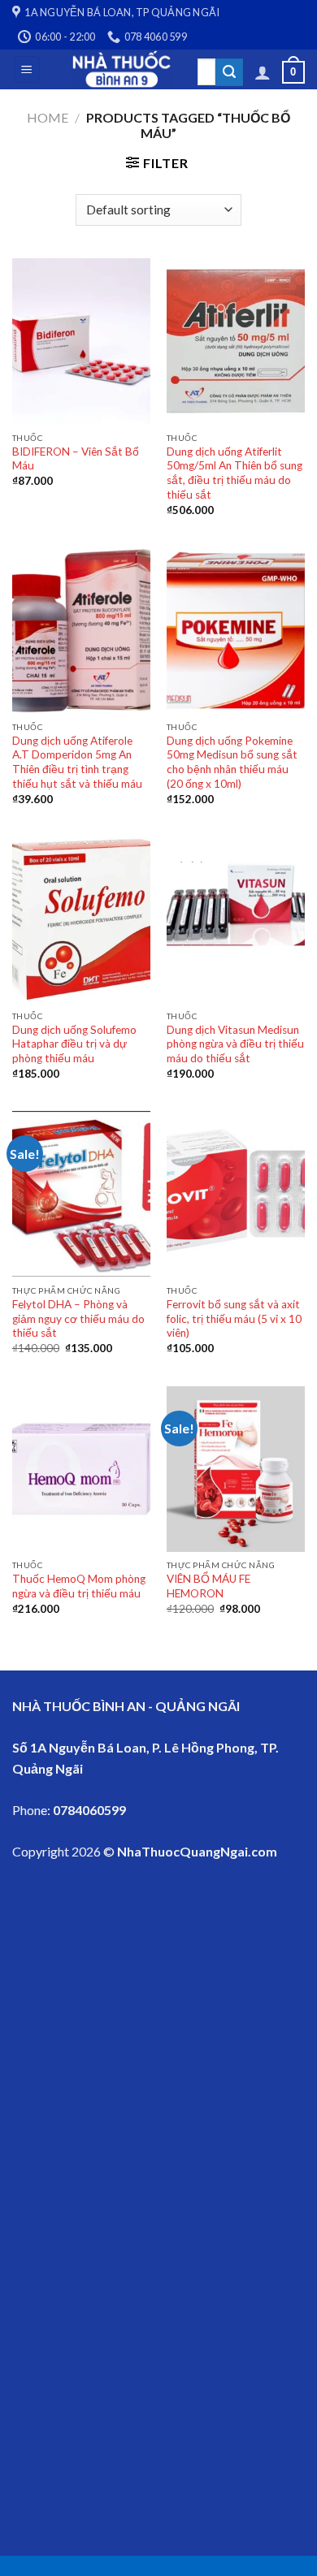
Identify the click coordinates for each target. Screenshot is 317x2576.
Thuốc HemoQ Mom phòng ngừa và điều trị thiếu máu (79, 1586)
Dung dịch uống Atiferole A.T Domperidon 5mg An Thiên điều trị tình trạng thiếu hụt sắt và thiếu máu (77, 762)
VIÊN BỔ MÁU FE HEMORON (208, 1586)
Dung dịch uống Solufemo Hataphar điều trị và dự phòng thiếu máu (74, 1044)
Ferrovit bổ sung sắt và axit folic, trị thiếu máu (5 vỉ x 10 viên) (234, 1318)
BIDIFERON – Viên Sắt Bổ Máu (76, 459)
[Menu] (27, 69)
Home (48, 117)
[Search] (229, 72)
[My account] (263, 72)
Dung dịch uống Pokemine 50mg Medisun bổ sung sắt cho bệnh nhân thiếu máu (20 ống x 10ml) (232, 762)
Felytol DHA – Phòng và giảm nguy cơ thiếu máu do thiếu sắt (78, 1318)
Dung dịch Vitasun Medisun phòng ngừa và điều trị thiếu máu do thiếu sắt (235, 1044)
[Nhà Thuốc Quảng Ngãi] (122, 69)
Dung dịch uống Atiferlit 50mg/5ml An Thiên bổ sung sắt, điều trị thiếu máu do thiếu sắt (234, 473)
